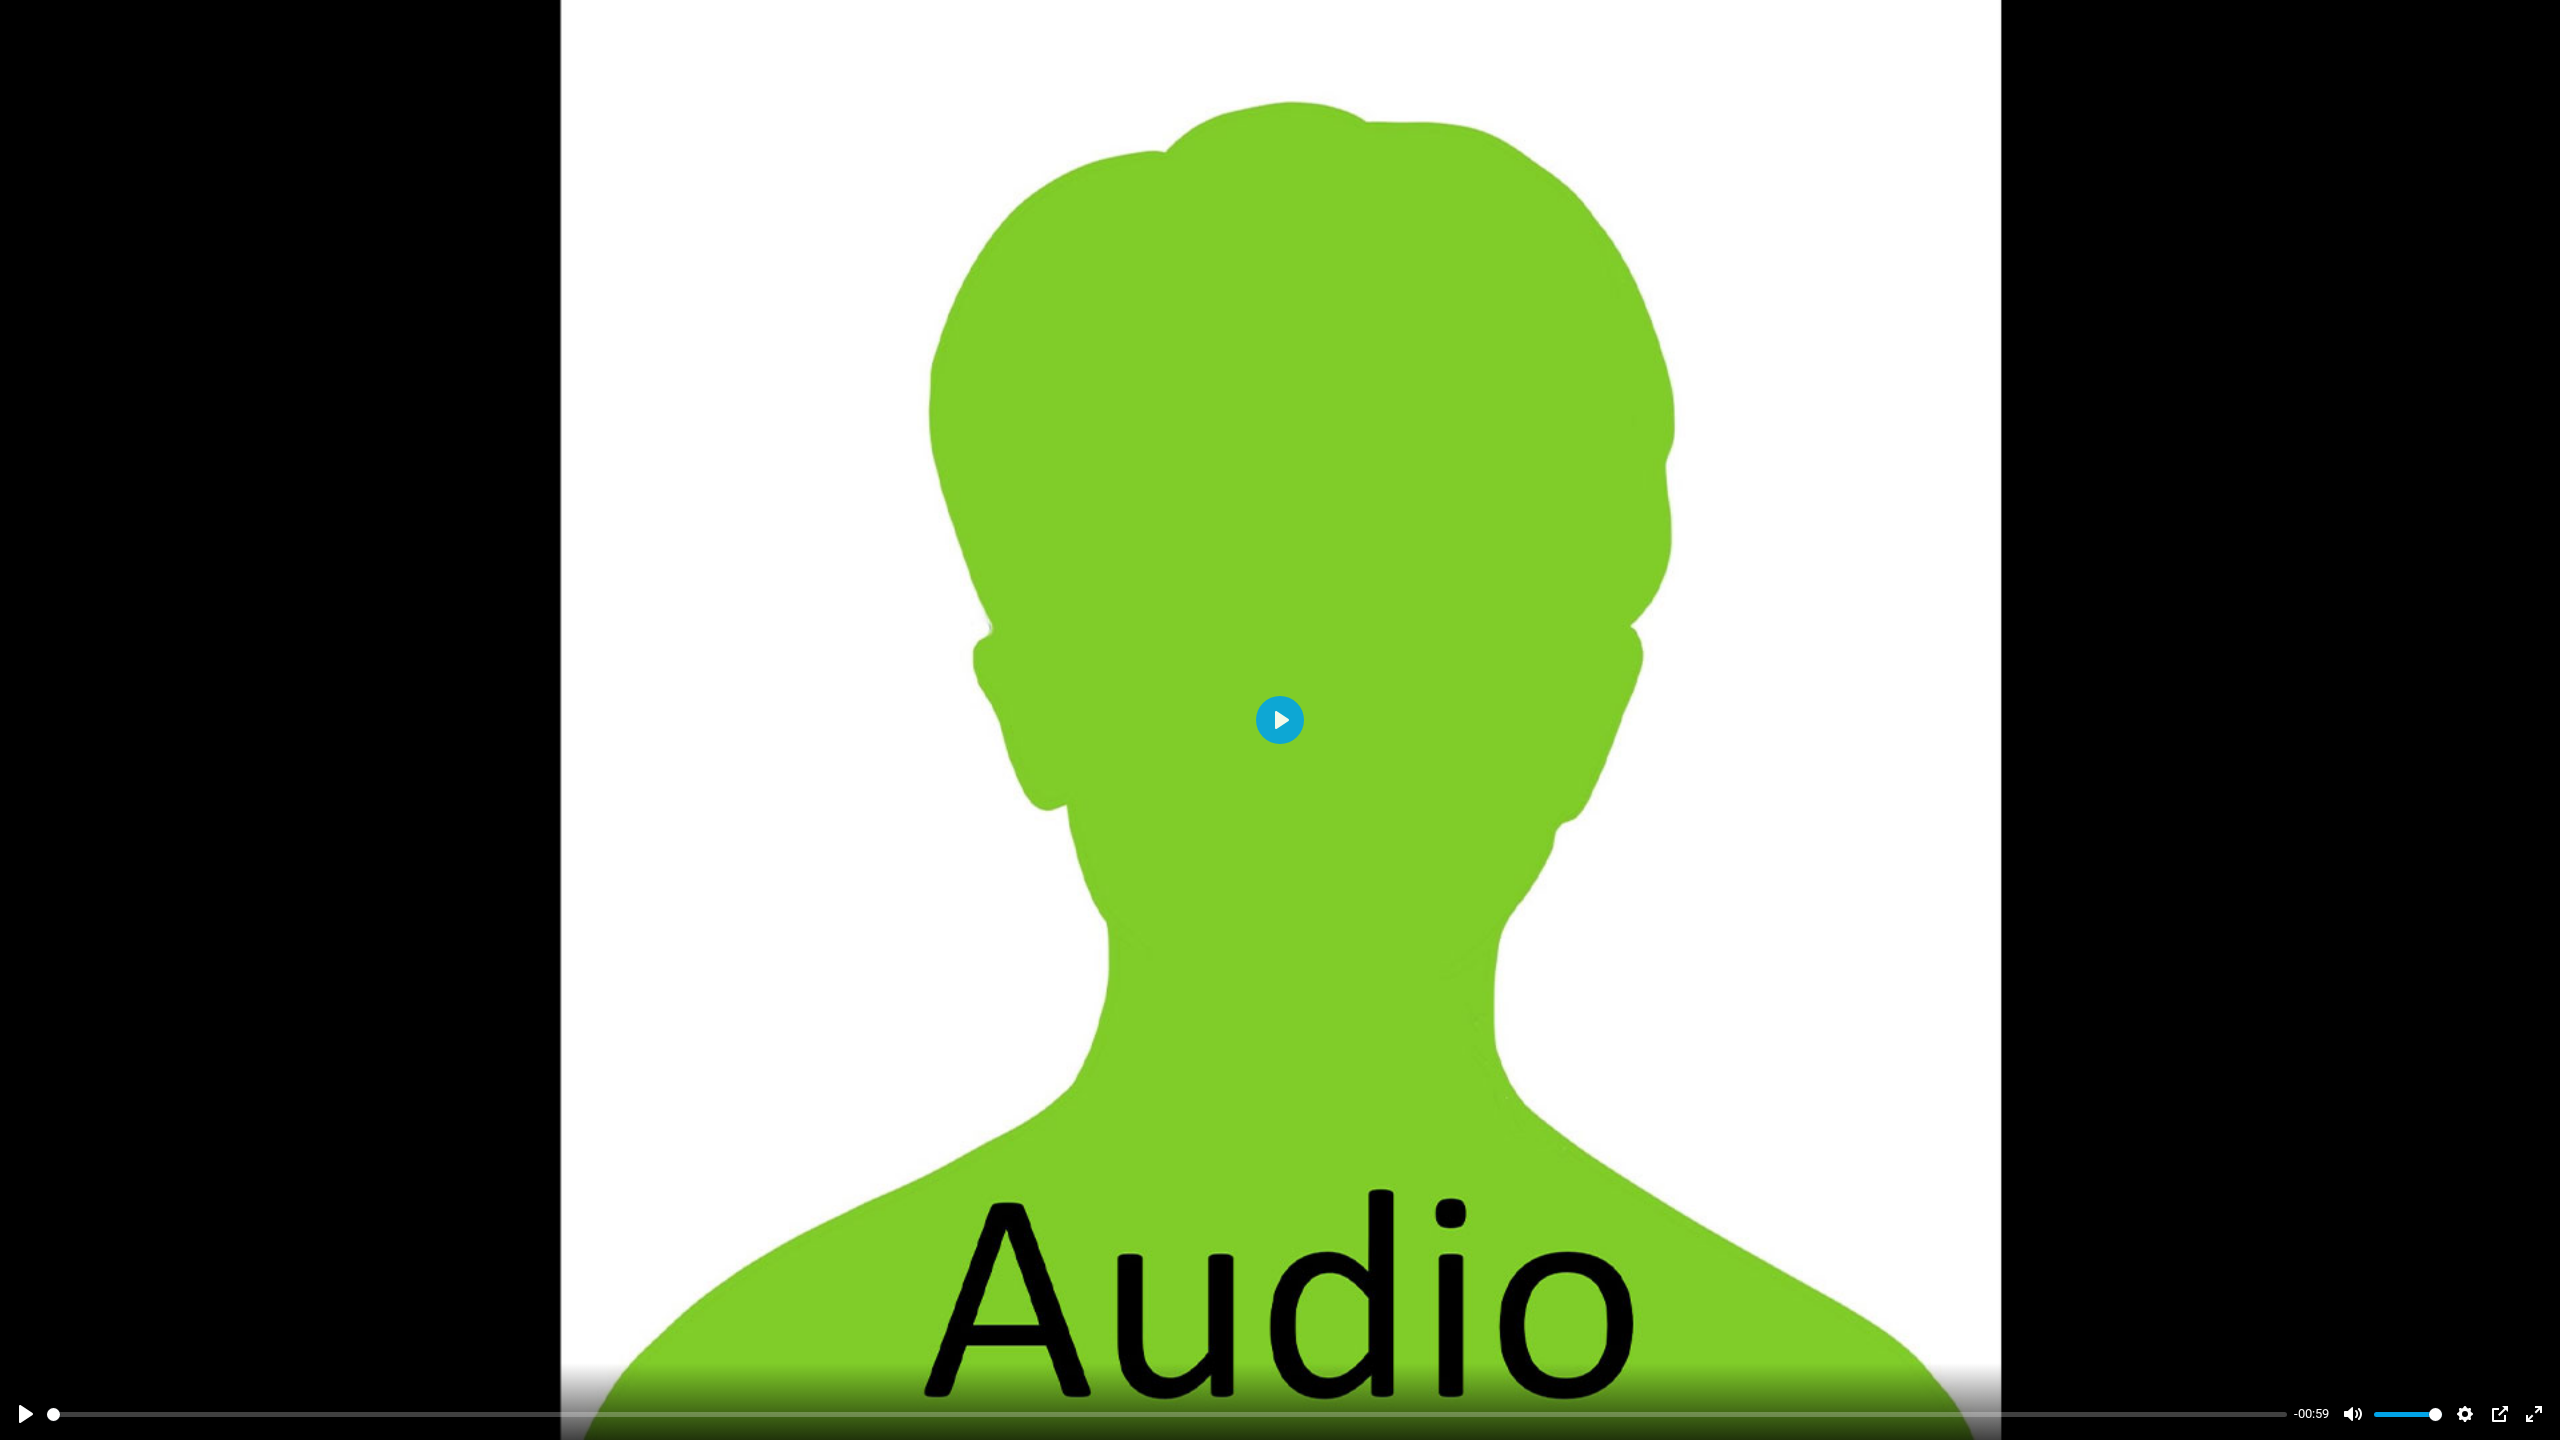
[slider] (1167, 1414)
